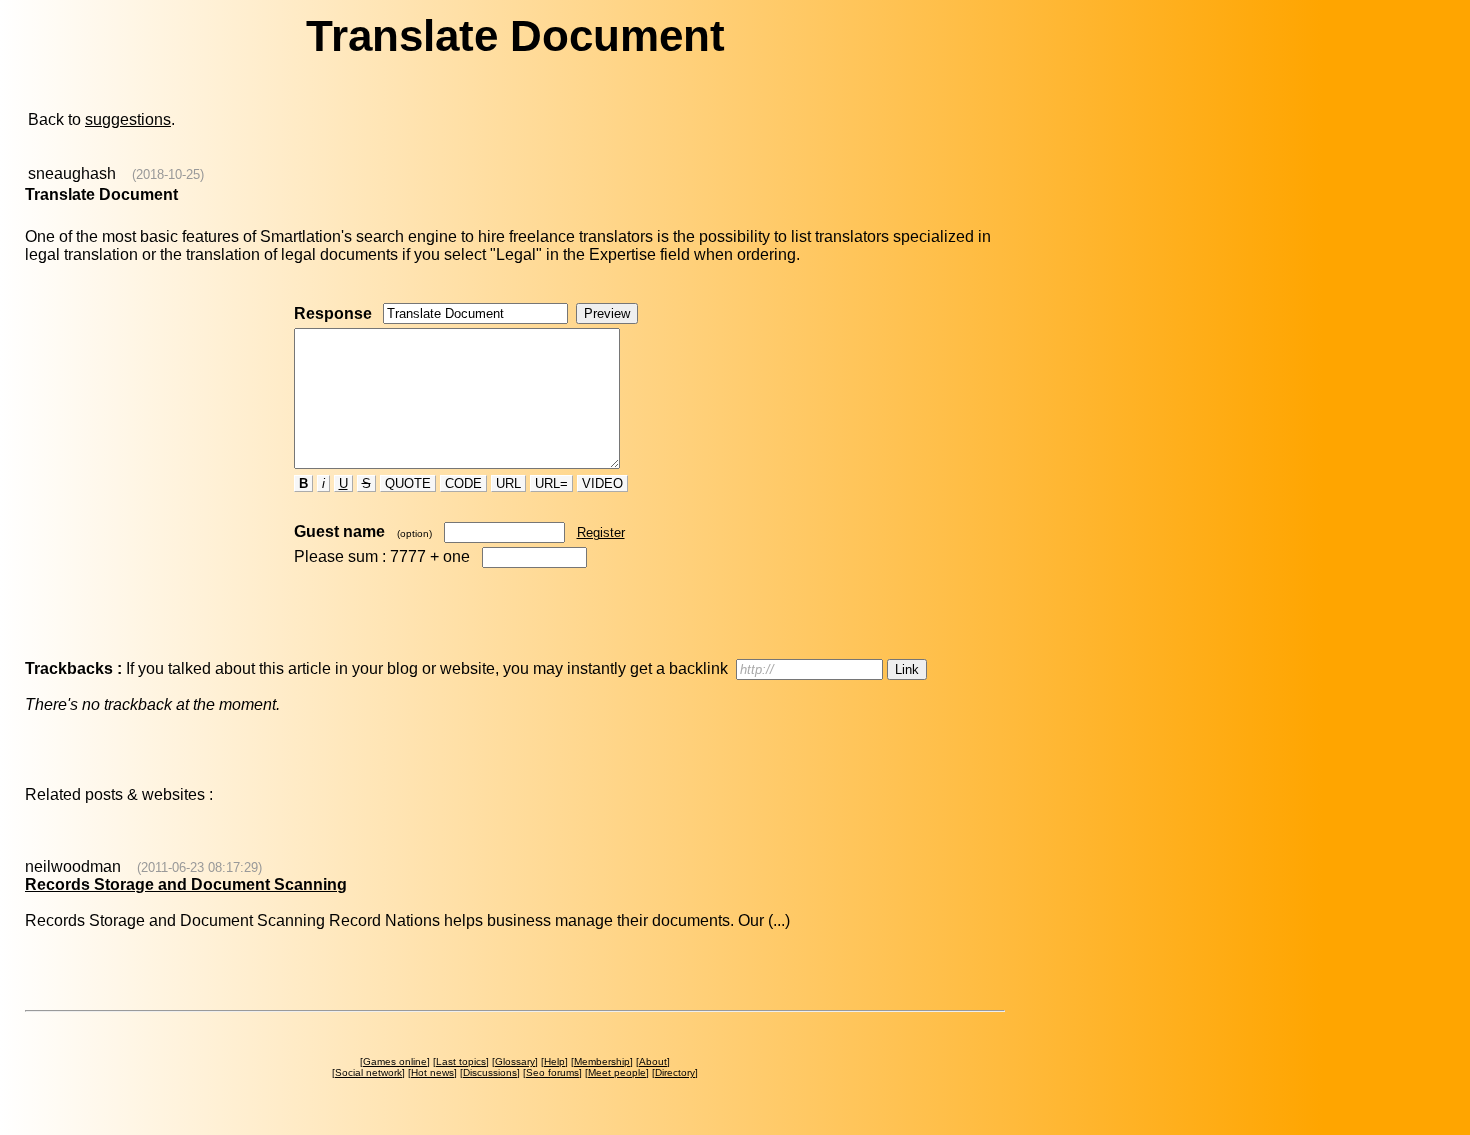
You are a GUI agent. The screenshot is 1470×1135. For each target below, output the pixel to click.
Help (554, 1061)
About (653, 1061)
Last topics (461, 1061)
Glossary (515, 1061)
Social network (368, 1072)
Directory (675, 1072)
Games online (395, 1061)
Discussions (490, 1072)
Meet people (617, 1072)
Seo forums (552, 1072)
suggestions (128, 119)
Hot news (432, 1072)
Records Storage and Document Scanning (186, 884)
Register (601, 532)
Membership (602, 1061)
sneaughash (72, 173)
